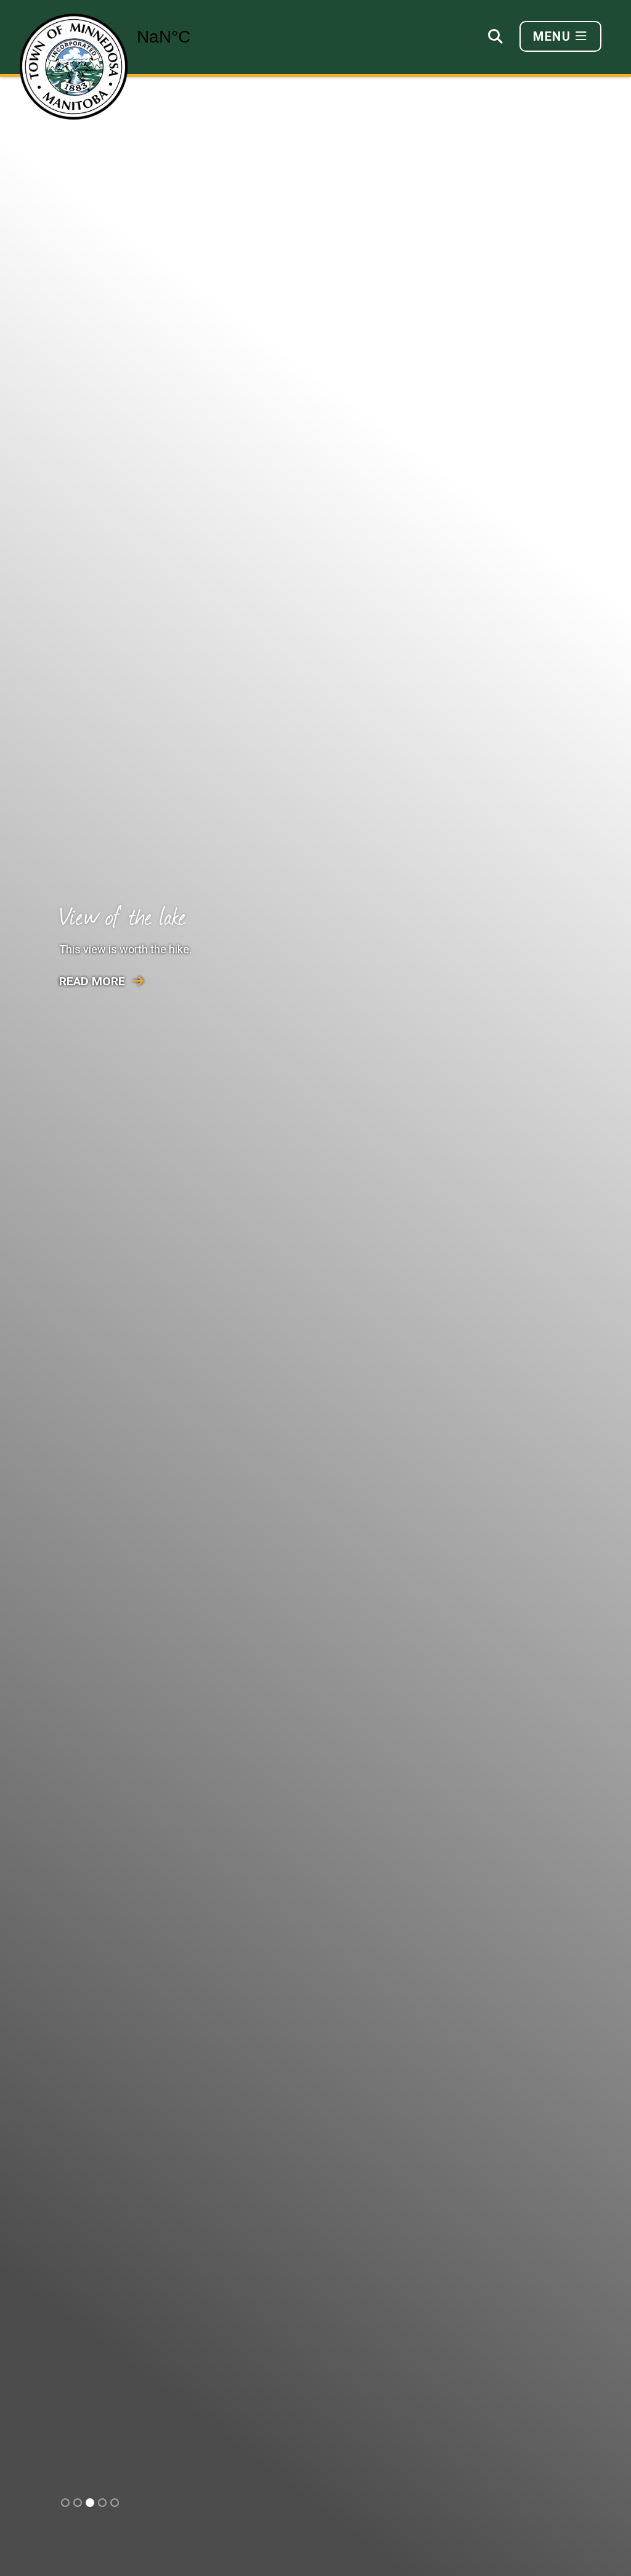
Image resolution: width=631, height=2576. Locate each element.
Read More (94, 981)
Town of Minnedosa (74, 67)
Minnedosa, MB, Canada (196, 37)
